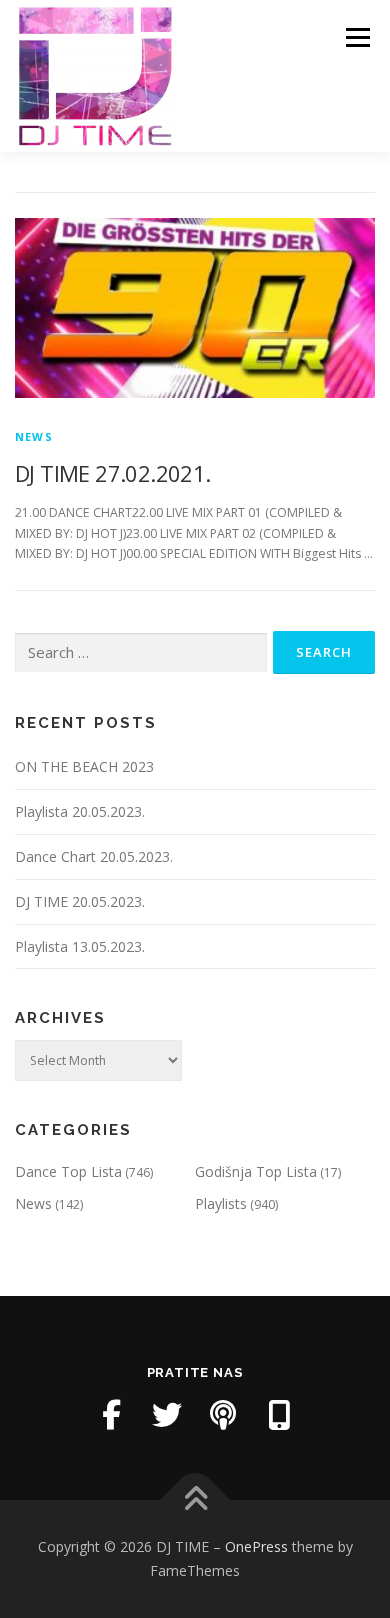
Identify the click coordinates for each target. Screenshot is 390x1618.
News (34, 436)
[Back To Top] (195, 1500)
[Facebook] (111, 1415)
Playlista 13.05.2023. (80, 946)
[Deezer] (279, 1415)
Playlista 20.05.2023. (80, 811)
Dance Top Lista (68, 1171)
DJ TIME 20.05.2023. (80, 901)
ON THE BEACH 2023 (84, 766)
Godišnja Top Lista (256, 1171)
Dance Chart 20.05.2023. (94, 856)
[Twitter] (167, 1415)
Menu (356, 37)
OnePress (256, 1546)
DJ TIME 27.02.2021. (113, 473)
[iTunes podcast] (223, 1415)
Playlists (221, 1203)
